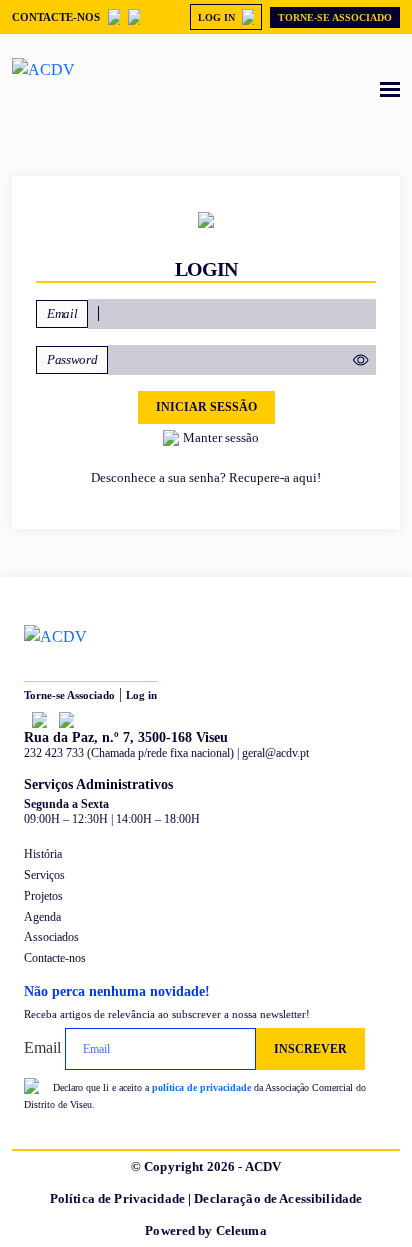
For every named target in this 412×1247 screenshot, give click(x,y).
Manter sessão (221, 437)
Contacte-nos (56, 17)
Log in (141, 695)
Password (72, 359)
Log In (216, 17)
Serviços (44, 875)
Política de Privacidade (117, 1198)
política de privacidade (201, 1087)
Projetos (43, 896)
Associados (51, 937)
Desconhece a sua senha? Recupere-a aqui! (206, 477)
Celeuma (241, 1230)
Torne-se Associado (335, 17)
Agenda (42, 917)
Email (62, 313)
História (43, 854)
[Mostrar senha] (356, 360)
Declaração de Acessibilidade (278, 1198)
